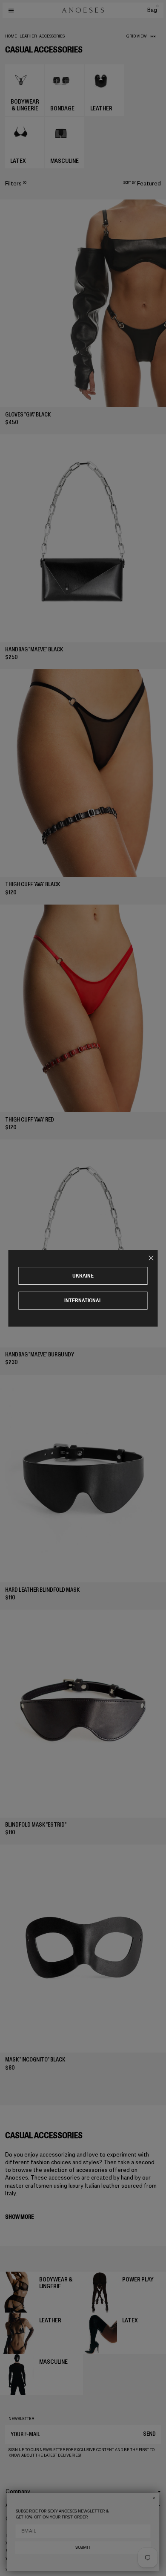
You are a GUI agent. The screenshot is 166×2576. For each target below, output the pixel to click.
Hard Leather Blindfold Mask (42, 1590)
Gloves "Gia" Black (28, 415)
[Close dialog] (154, 2498)
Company (18, 2491)
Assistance (20, 2505)
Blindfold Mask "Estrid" (36, 1825)
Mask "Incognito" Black (35, 2060)
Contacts (18, 2519)
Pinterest (16, 2551)
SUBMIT (83, 2548)
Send (149, 2434)
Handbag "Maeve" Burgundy (40, 1354)
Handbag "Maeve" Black (34, 649)
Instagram (17, 2536)
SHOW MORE (19, 2217)
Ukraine (83, 1276)
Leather (28, 36)
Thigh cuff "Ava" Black (33, 884)
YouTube (15, 2559)
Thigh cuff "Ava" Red (30, 1120)
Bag (153, 10)
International (83, 1300)
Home (11, 36)
